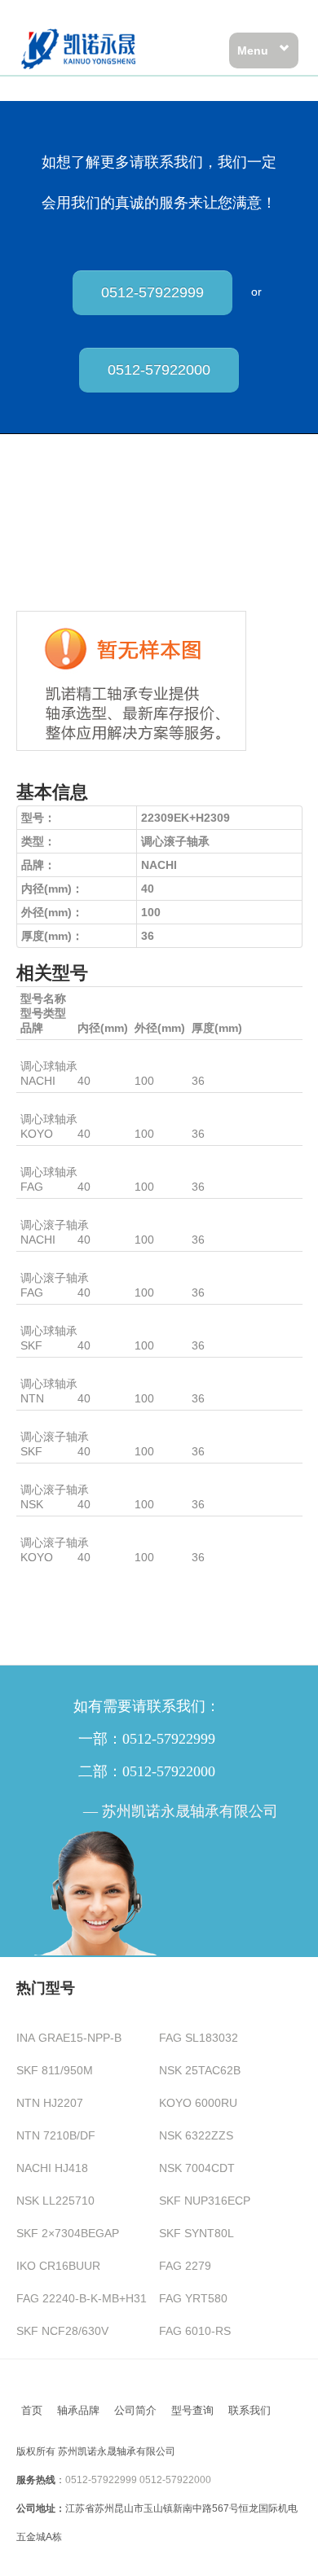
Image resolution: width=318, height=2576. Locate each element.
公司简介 (135, 2410)
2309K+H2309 (57, 1051)
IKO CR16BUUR (58, 2266)
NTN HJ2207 (50, 2103)
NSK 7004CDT (197, 2168)
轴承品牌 (78, 2410)
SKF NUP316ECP (205, 2201)
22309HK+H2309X (68, 1475)
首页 (32, 2410)
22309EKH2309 (61, 1422)
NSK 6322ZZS (196, 2135)
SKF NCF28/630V (62, 2331)
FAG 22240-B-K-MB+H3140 (88, 2298)
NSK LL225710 (55, 2201)
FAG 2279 (185, 2266)
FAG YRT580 (193, 2298)
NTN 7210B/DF (56, 2135)
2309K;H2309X (60, 1369)
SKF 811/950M (55, 2070)
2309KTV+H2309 (65, 1157)
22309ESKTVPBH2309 (79, 1263)
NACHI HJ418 (52, 2168)
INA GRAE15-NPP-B (69, 2038)
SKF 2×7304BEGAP (68, 2233)
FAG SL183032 (199, 2038)
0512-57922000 (159, 370)
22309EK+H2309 (64, 1210)
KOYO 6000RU (198, 2103)
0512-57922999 (152, 292)
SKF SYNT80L (197, 2233)
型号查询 (192, 2410)
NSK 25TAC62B (200, 2070)
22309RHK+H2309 (69, 1528)
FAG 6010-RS (195, 2331)
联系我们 (250, 2410)
